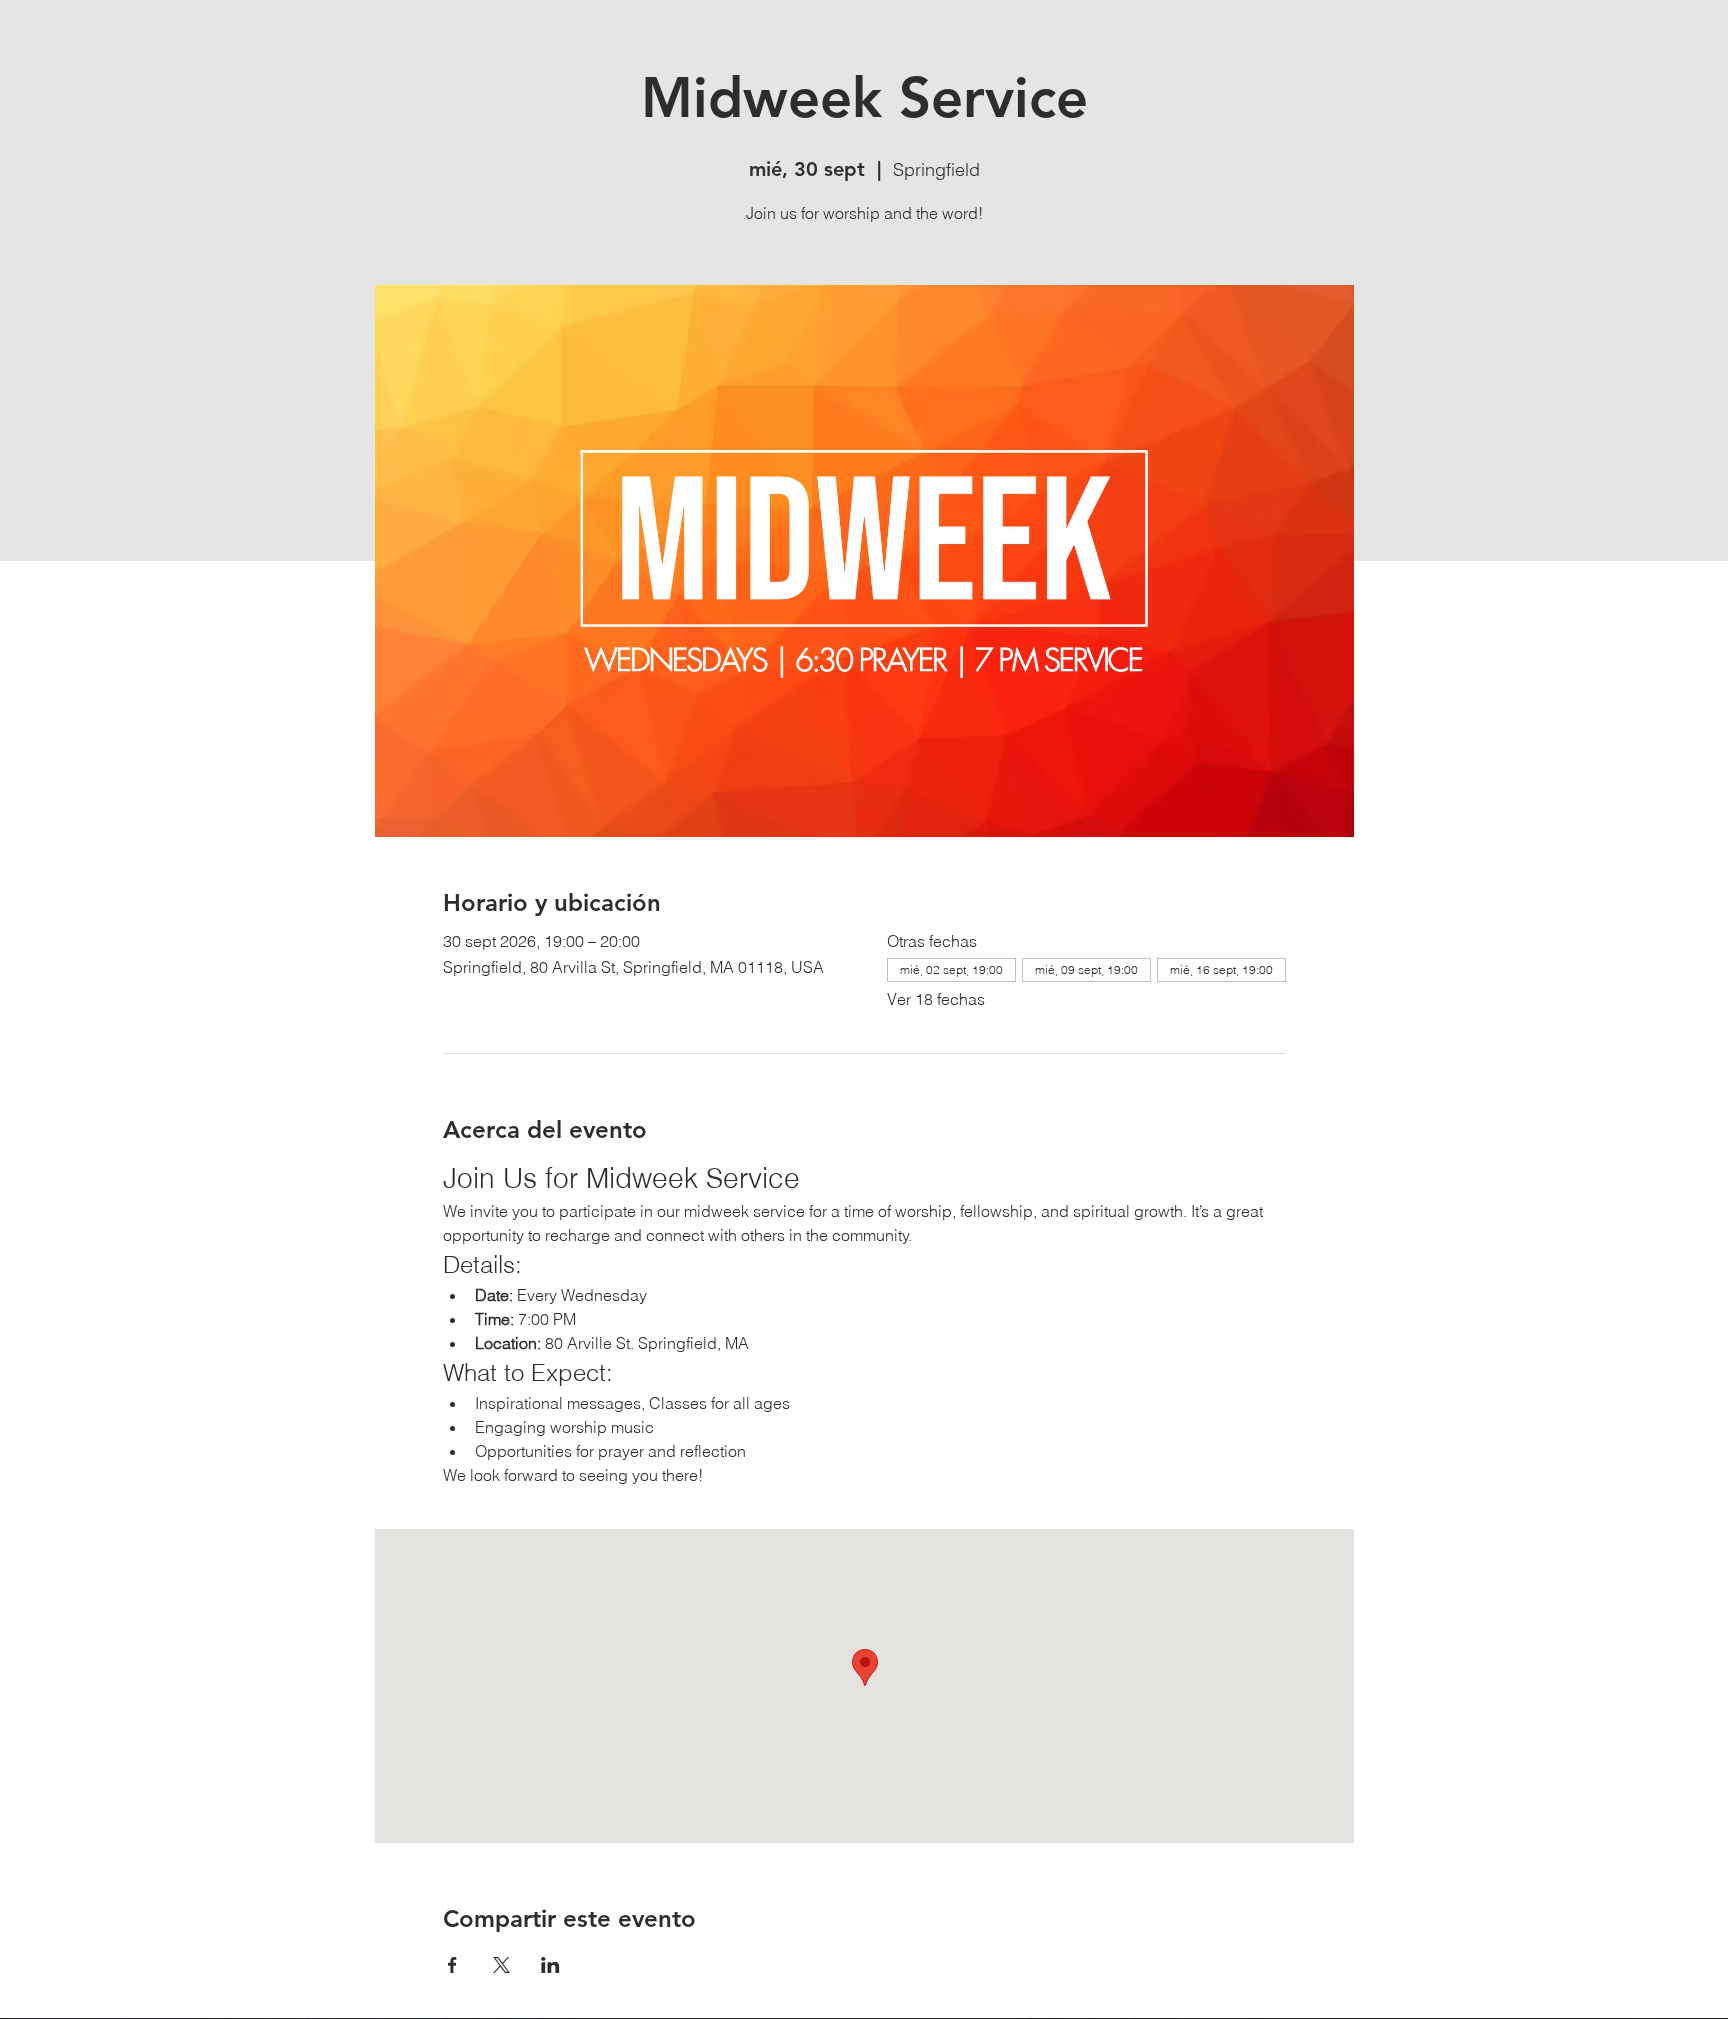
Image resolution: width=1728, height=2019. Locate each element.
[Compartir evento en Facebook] (452, 1965)
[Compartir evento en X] (501, 1965)
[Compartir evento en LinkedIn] (550, 1965)
